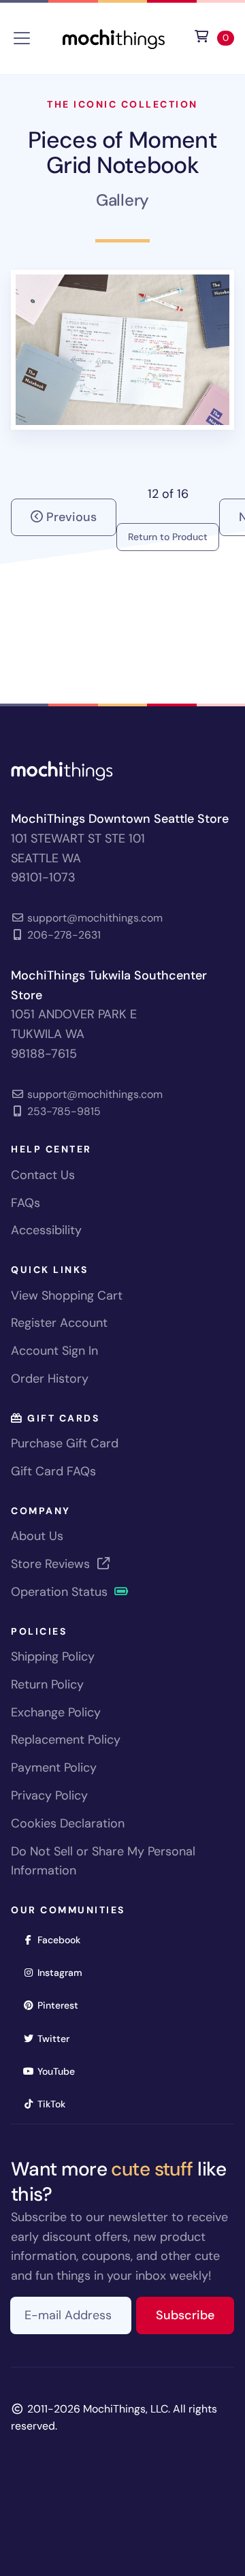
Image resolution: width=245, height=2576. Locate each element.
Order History (50, 1379)
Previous (70, 517)
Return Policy (47, 1684)
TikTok (56, 2104)
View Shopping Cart (67, 1295)
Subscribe (195, 2315)
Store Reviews (52, 1564)
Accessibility (46, 1230)
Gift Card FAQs (53, 1471)
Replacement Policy (66, 1740)
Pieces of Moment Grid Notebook (122, 152)
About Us (37, 1536)
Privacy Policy (49, 1795)
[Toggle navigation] (22, 38)
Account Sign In (54, 1351)
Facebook (63, 1939)
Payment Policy (54, 1768)
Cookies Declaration (68, 1823)
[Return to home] (114, 37)
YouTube (61, 2071)
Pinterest (62, 2005)
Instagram (64, 1972)
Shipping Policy (53, 1656)
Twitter (58, 2038)
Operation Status (61, 1592)
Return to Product (168, 537)
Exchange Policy (56, 1712)
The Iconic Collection (122, 104)
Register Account (59, 1323)
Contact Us (43, 1175)
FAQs (26, 1203)
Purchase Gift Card (65, 1443)
